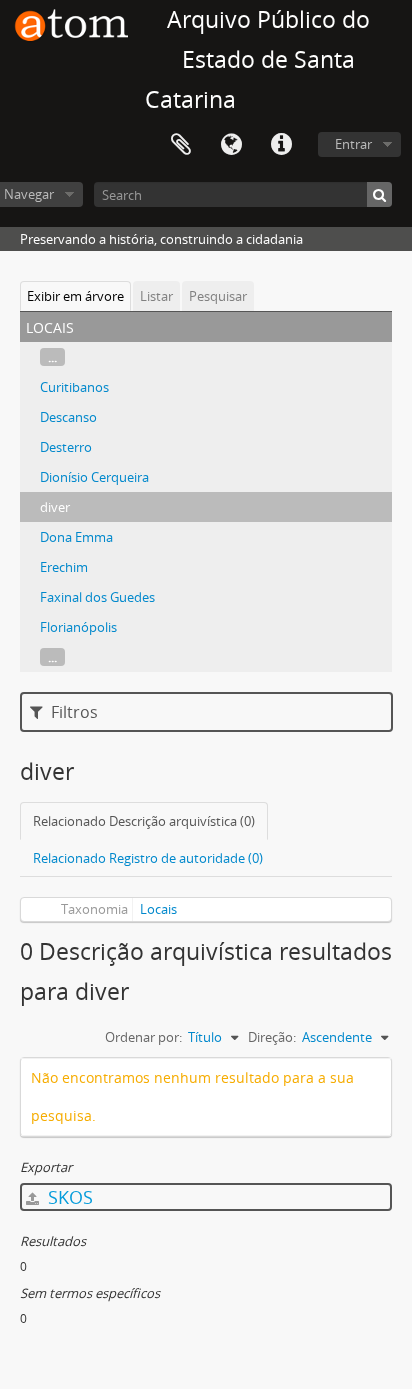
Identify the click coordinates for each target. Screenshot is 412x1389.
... (52, 357)
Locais (158, 909)
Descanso (68, 417)
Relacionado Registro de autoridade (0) (148, 858)
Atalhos (281, 145)
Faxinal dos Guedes (97, 597)
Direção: (272, 1037)
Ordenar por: (143, 1037)
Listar (156, 296)
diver (55, 507)
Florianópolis (78, 627)
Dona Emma (76, 537)
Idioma (231, 145)
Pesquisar (218, 296)
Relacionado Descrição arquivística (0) (144, 821)
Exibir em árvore (75, 296)
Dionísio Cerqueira (94, 477)
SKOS (68, 1197)
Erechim (64, 567)
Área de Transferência (181, 145)
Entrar (353, 144)
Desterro (66, 447)
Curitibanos (74, 387)
